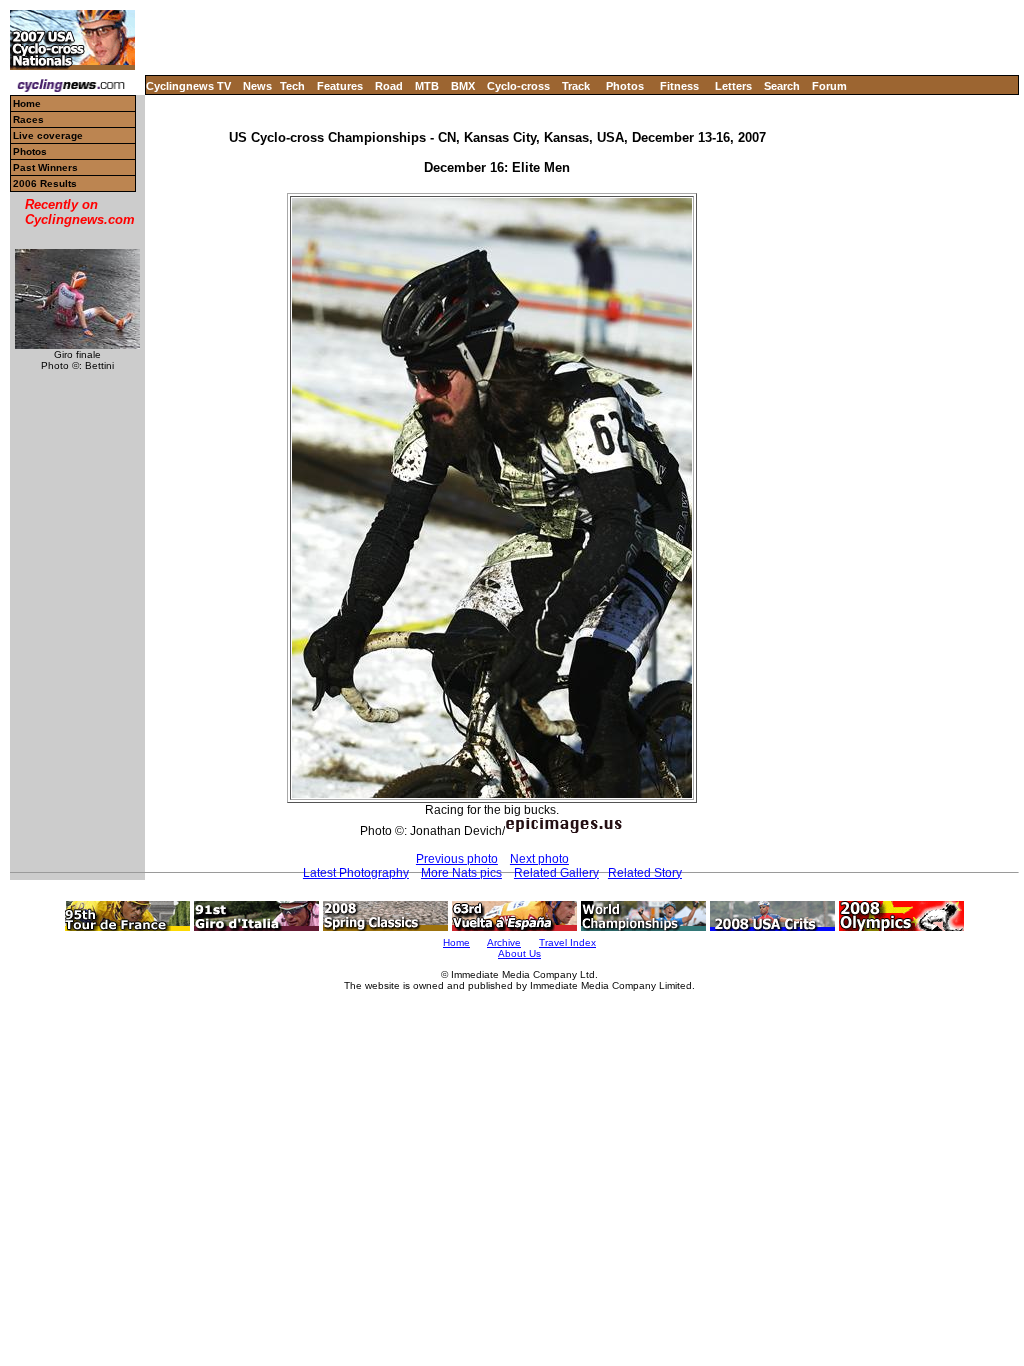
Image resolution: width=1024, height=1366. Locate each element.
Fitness (679, 86)
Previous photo (457, 859)
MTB (427, 86)
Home (27, 103)
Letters (733, 86)
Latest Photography (356, 873)
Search (782, 86)
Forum (829, 86)
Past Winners (45, 167)
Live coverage (48, 135)
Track (576, 86)
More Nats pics (461, 873)
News (257, 86)
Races (28, 119)
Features (340, 86)
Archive (504, 942)
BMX (463, 86)
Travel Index (567, 942)
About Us (519, 953)
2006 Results (45, 183)
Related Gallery (556, 873)
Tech (292, 86)
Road (389, 86)
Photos (625, 86)
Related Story (645, 873)
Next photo (539, 859)
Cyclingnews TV (188, 86)
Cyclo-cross (518, 86)
